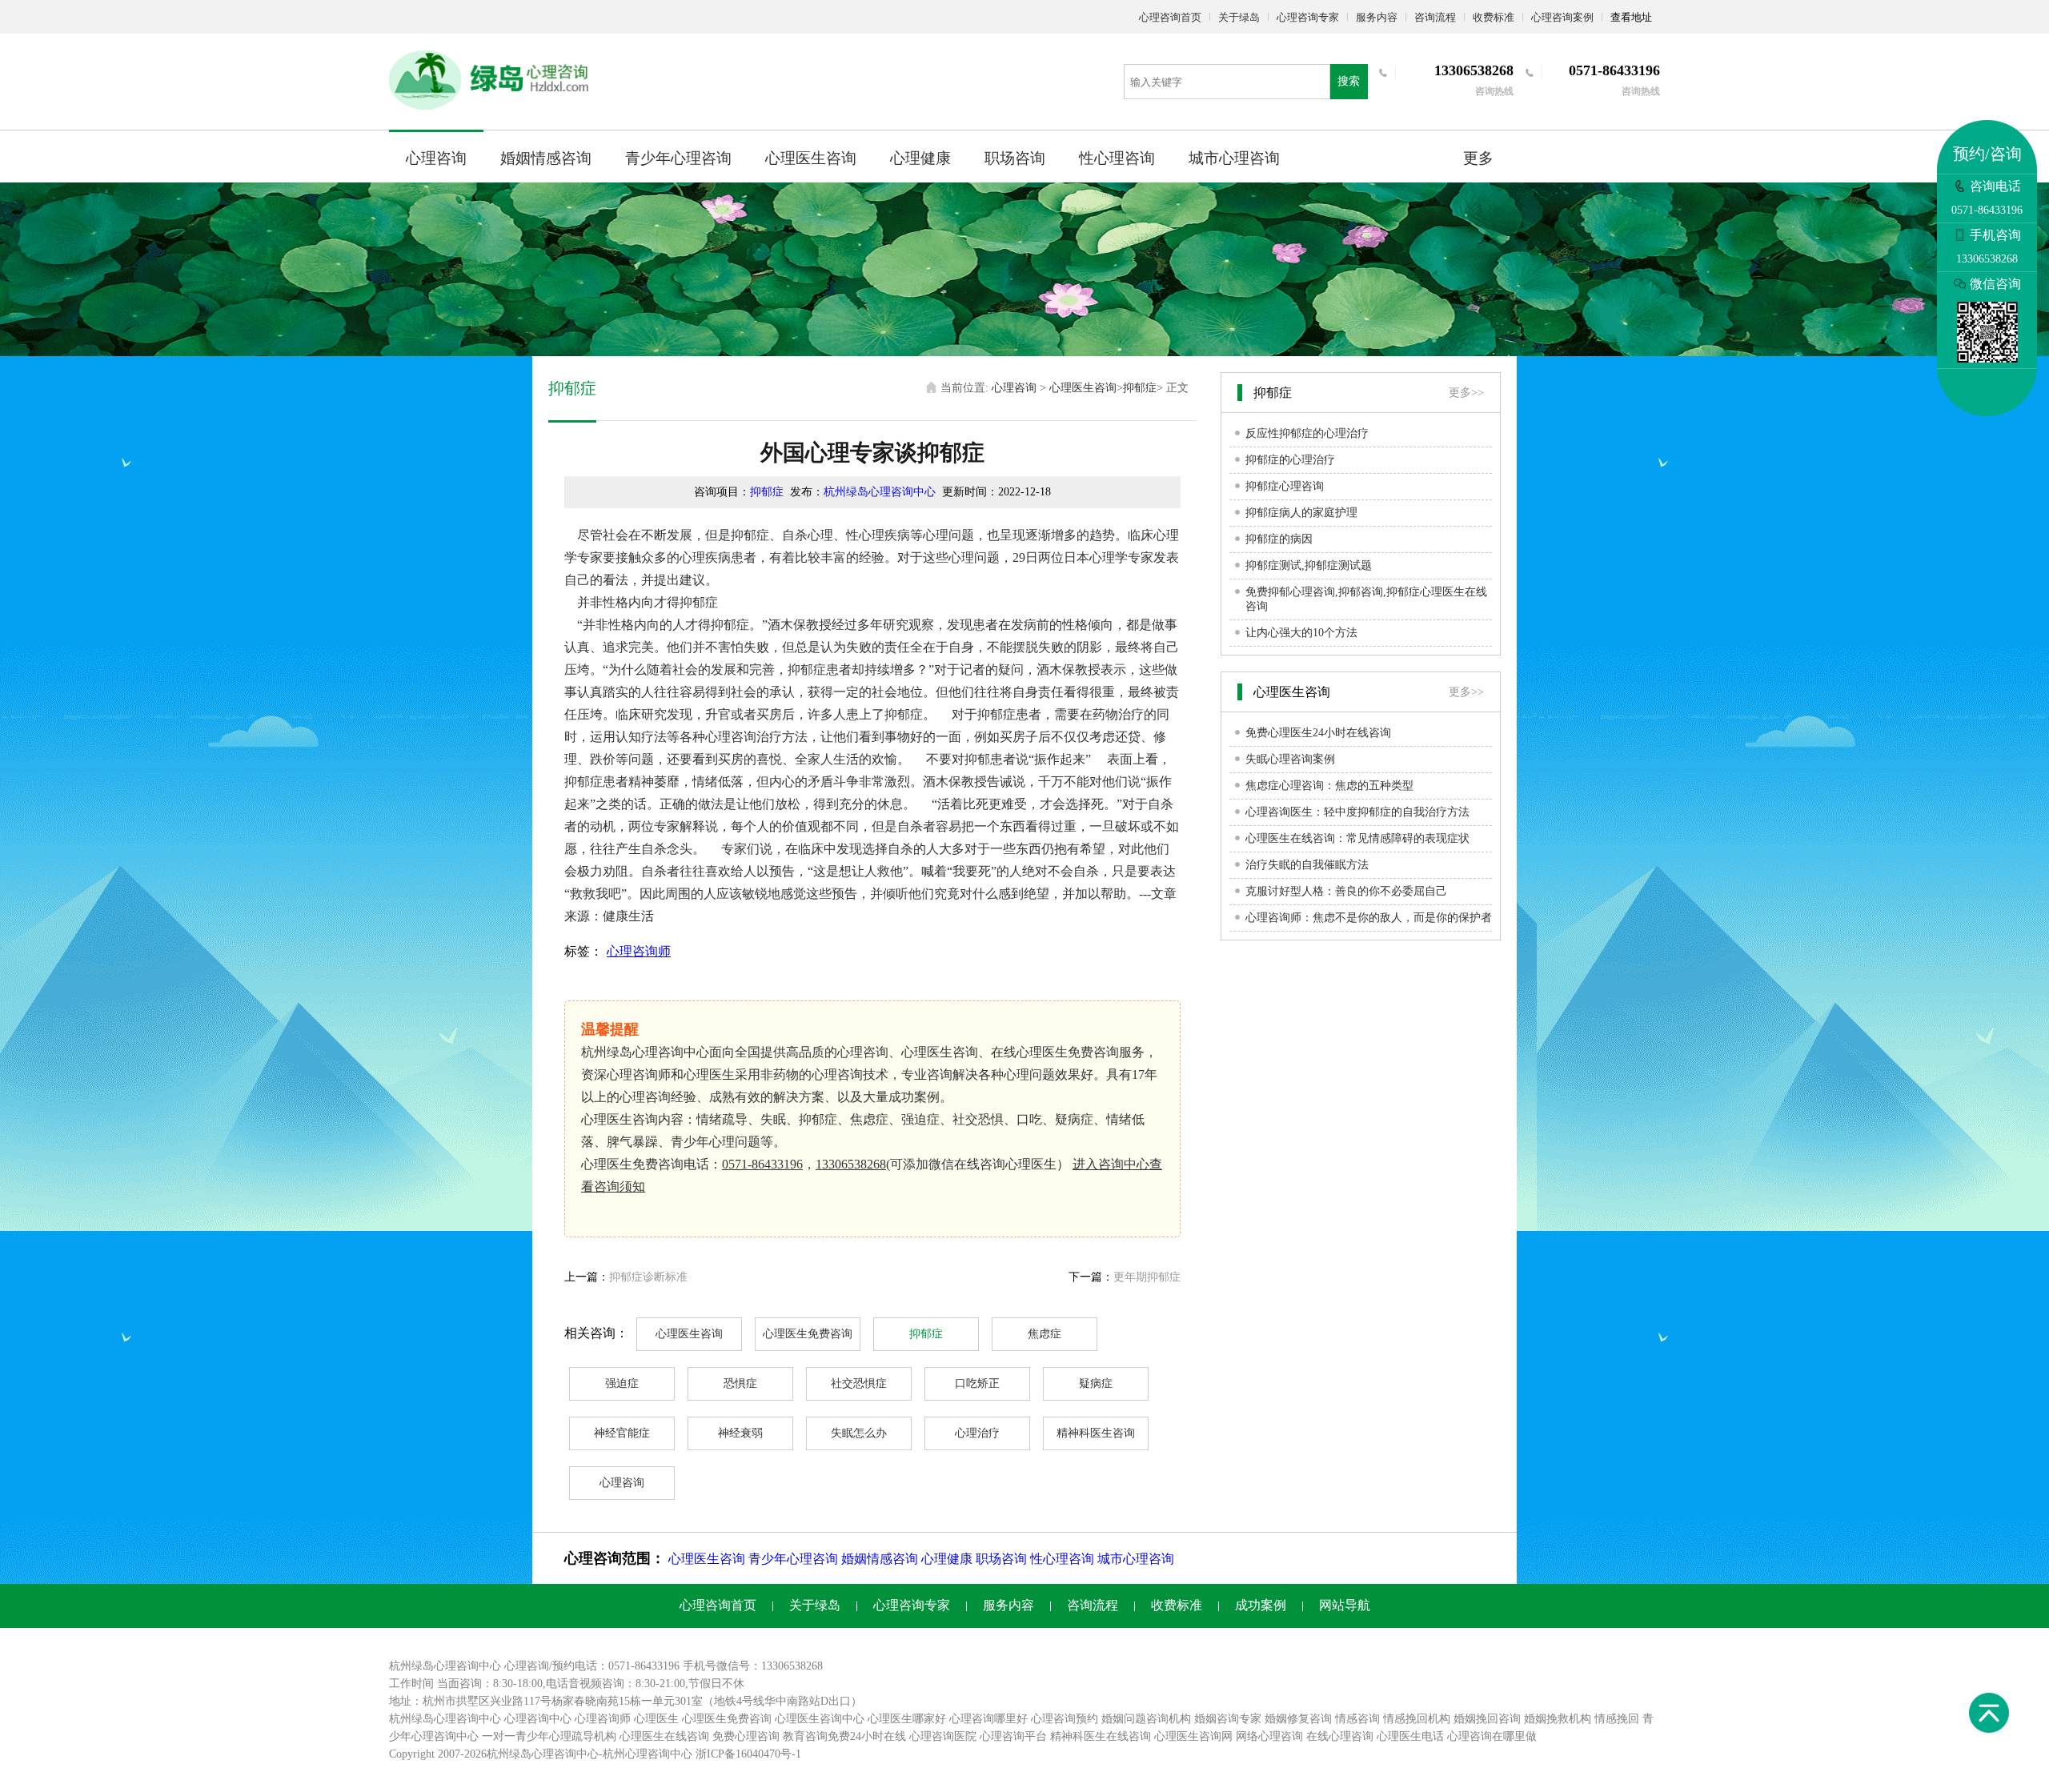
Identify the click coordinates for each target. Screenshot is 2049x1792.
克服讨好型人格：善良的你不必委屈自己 (1346, 891)
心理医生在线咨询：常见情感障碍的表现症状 (1357, 838)
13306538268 (851, 1164)
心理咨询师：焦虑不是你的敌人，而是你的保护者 (1369, 918)
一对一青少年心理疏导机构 (549, 1736)
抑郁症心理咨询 (1285, 486)
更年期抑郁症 (1147, 1277)
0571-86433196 (762, 1164)
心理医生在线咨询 (664, 1736)
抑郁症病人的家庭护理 (1301, 513)
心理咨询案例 (1562, 17)
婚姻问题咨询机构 (1146, 1719)
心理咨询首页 (1170, 17)
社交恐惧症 (859, 1383)
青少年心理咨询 (678, 158)
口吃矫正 (977, 1383)
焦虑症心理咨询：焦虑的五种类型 (1329, 786)
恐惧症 (740, 1383)
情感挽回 (1617, 1719)
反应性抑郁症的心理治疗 (1307, 433)
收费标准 (1494, 17)
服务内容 (1377, 17)
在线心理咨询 (1340, 1736)
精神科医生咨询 (1096, 1433)
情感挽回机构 (1417, 1719)
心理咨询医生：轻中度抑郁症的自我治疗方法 (1357, 812)
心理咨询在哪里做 (1492, 1736)
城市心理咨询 (1234, 158)
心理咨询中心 (538, 1719)
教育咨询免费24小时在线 (844, 1736)
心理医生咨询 (811, 158)
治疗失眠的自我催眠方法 (1307, 865)
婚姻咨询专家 (1228, 1719)
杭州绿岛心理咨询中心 (880, 492)
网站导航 (1345, 1605)
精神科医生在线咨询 (1101, 1736)
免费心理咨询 (746, 1736)
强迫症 (622, 1383)
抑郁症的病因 (1279, 539)
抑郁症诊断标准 (648, 1277)
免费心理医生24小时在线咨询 (1318, 733)
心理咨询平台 (1013, 1736)
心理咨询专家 (1308, 17)
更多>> (1466, 393)
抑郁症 (1140, 388)
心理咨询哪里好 (988, 1719)
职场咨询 (1015, 158)
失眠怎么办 (859, 1433)
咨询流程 (1435, 17)
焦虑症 (1045, 1334)
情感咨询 (1357, 1719)
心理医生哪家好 (907, 1719)
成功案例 (1261, 1605)
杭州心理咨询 (636, 1754)
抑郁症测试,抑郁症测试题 (1309, 565)
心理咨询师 (639, 951)
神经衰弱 (740, 1433)
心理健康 (920, 158)
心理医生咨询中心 (820, 1719)
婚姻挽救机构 (1558, 1719)
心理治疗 (977, 1433)
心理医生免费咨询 (808, 1334)
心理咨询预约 (1065, 1719)
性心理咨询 (1117, 158)
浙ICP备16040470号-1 (748, 1754)
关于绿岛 (1239, 17)
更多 (1478, 158)
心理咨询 (436, 158)
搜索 (1349, 81)
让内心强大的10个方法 (1301, 633)
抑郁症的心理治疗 (1290, 460)
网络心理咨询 (1269, 1736)
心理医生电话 (1410, 1736)
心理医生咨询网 (1193, 1736)
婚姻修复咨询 (1298, 1719)
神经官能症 (622, 1433)
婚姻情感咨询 (546, 158)
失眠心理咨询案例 (1290, 759)
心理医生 (656, 1719)
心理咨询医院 (943, 1736)
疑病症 (1096, 1383)
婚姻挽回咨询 (1487, 1719)
